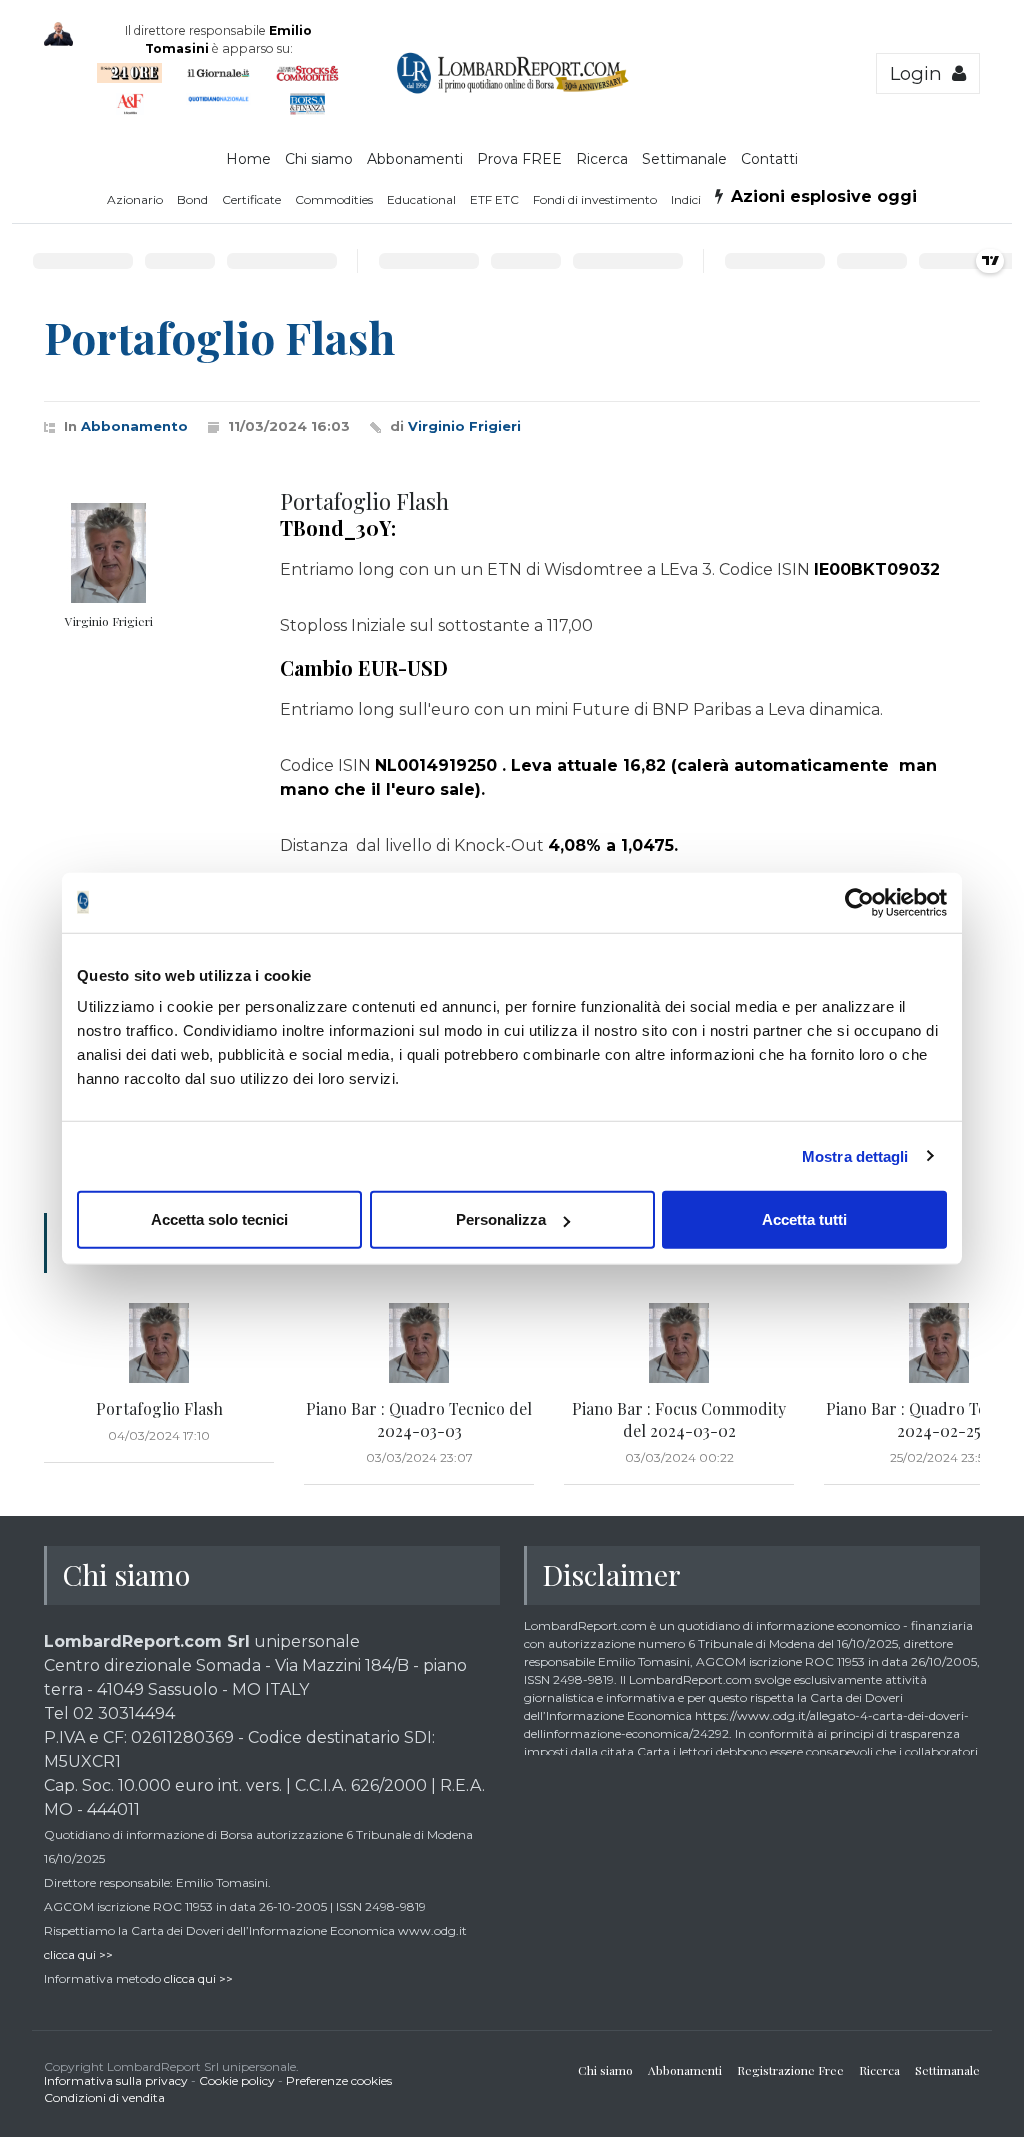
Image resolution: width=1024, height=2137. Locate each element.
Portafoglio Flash (159, 1408)
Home (248, 159)
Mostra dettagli (855, 1155)
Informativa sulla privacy (116, 2080)
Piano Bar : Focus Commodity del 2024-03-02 (679, 1419)
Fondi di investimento (595, 199)
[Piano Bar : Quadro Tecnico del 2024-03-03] (419, 1343)
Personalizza (501, 1219)
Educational (421, 199)
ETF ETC (494, 199)
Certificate (251, 199)
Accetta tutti (804, 1219)
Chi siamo (319, 159)
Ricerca (602, 159)
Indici (686, 199)
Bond (192, 199)
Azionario (135, 199)
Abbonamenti (415, 159)
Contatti (769, 159)
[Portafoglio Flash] (159, 1343)
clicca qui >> (78, 1954)
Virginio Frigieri (464, 426)
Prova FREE (519, 159)
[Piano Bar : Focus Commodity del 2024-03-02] (679, 1343)
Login (921, 73)
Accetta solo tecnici (219, 1219)
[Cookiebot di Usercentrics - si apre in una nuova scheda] (859, 902)
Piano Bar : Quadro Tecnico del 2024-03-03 (419, 1419)
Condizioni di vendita (104, 2097)
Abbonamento (134, 426)
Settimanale (684, 159)
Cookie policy (237, 2080)
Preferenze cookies (339, 2080)
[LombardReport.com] (512, 90)
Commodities (334, 199)
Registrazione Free (790, 2070)
